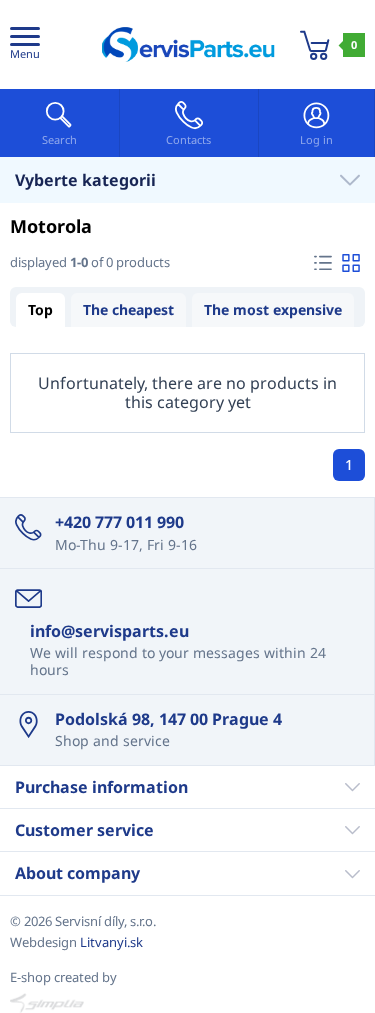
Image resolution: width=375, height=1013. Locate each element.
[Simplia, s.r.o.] (187, 1003)
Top (40, 309)
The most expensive (273, 309)
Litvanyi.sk (111, 942)
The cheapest (128, 309)
